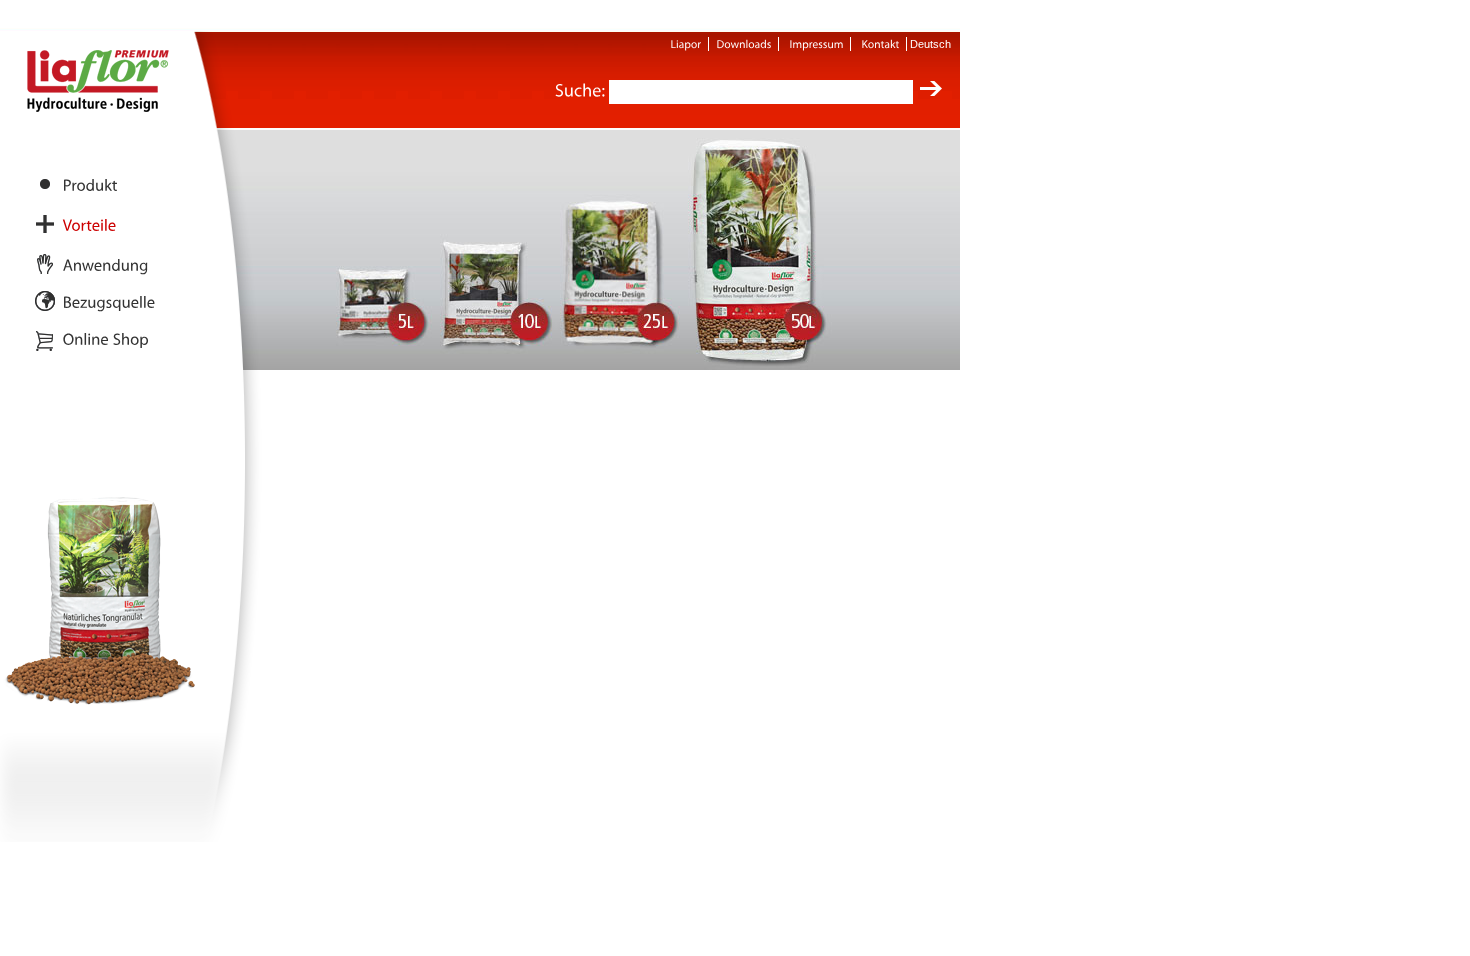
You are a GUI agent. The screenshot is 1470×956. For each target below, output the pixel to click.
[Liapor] (686, 43)
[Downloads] (744, 43)
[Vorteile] (90, 224)
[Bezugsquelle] (109, 301)
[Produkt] (90, 184)
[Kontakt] (881, 43)
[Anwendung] (106, 264)
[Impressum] (817, 43)
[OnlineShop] (106, 338)
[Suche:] (580, 91)
